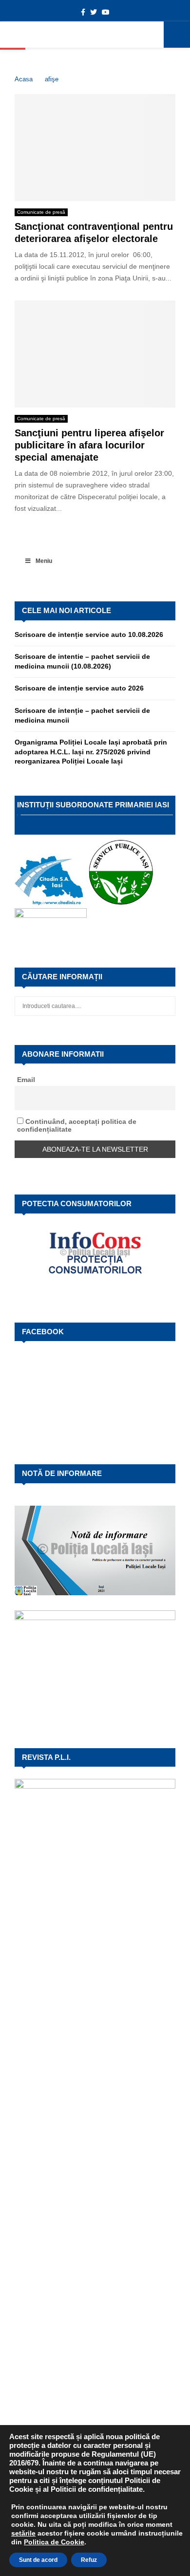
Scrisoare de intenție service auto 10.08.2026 (89, 635)
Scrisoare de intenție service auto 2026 (79, 688)
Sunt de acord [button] (38, 2560)
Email (26, 1080)
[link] (23, 2533)
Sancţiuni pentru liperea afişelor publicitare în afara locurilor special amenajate (89, 445)
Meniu (44, 561)
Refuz (89, 2560)
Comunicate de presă (41, 212)
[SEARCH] (165, 1006)
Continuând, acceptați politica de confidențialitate (77, 1125)
